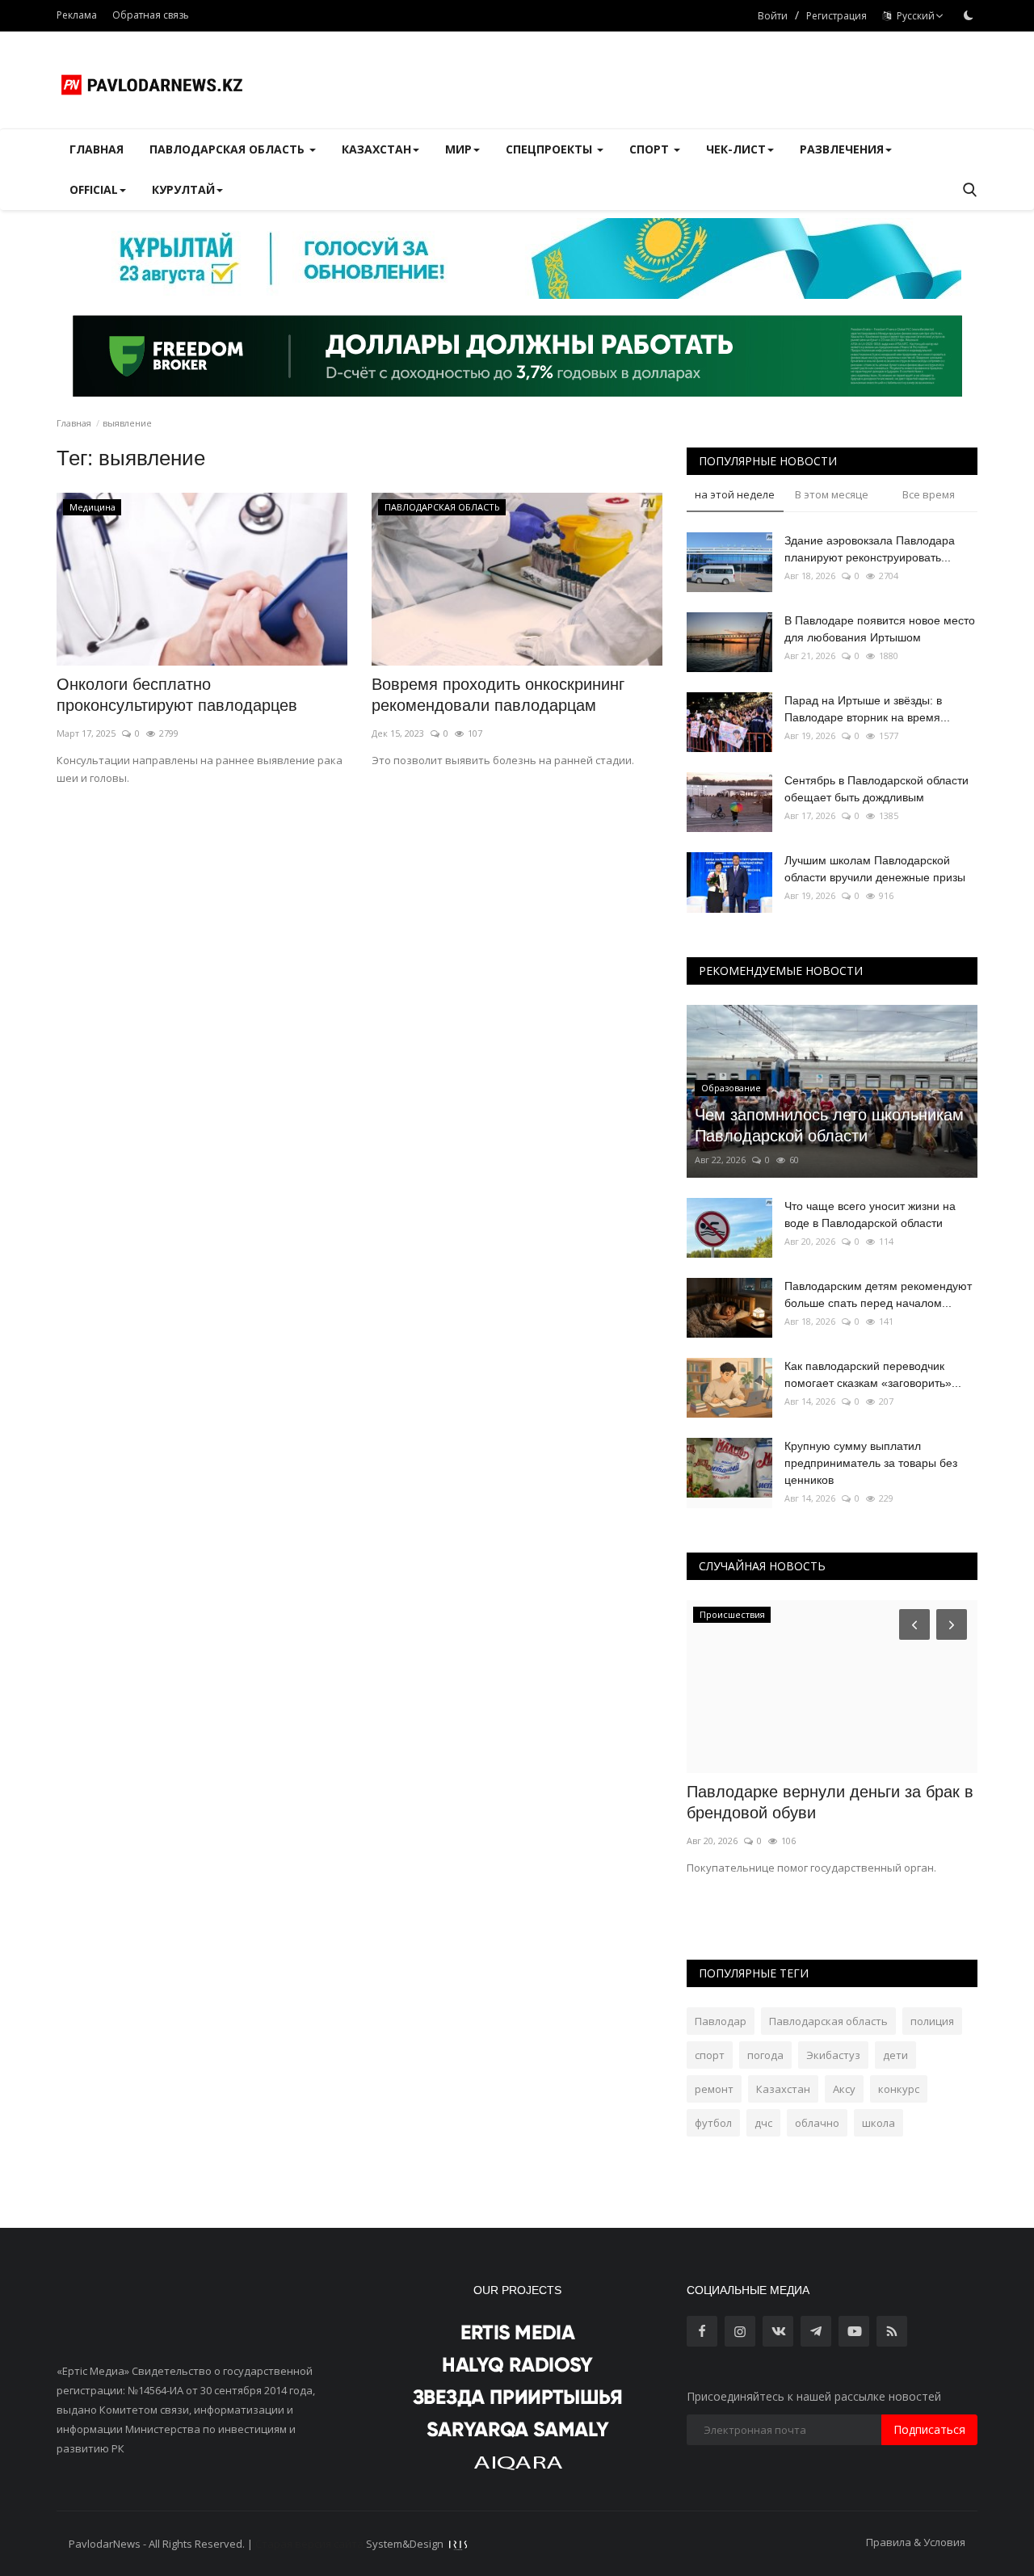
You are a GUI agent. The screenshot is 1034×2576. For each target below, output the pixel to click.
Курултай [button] (183, 189)
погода (765, 2055)
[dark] (969, 15)
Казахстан (783, 2089)
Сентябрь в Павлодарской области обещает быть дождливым (876, 789)
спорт (710, 2055)
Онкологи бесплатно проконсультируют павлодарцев (177, 695)
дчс (763, 2123)
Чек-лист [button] (736, 149)
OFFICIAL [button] (94, 189)
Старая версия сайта (309, 2544)
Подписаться (929, 2429)
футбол (713, 2123)
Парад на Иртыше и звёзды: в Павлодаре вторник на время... (867, 709)
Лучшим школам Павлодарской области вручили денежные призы (875, 869)
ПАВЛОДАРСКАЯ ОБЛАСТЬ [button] (229, 149)
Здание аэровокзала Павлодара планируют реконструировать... (870, 549)
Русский (913, 16)
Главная (97, 149)
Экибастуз (833, 2055)
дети (895, 2055)
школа (878, 2123)
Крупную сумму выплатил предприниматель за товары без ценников (871, 1463)
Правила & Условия (916, 2542)
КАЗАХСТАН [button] (376, 149)
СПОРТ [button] (651, 149)
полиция (932, 2021)
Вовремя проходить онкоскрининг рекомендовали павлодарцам (498, 695)
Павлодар (721, 2021)
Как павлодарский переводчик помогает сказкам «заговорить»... (873, 1374)
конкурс (899, 2089)
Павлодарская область (828, 2021)
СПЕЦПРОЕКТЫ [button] (551, 149)
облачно (817, 2123)
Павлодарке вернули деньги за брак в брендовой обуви (830, 1802)
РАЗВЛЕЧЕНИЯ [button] (842, 149)
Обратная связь (151, 15)
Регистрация (836, 16)
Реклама (77, 15)
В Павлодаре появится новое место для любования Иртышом (880, 629)
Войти (773, 16)
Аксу (844, 2089)
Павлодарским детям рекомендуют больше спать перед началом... (878, 1294)
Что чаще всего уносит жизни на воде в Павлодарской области (870, 1214)
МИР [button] (458, 149)
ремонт (714, 2089)
